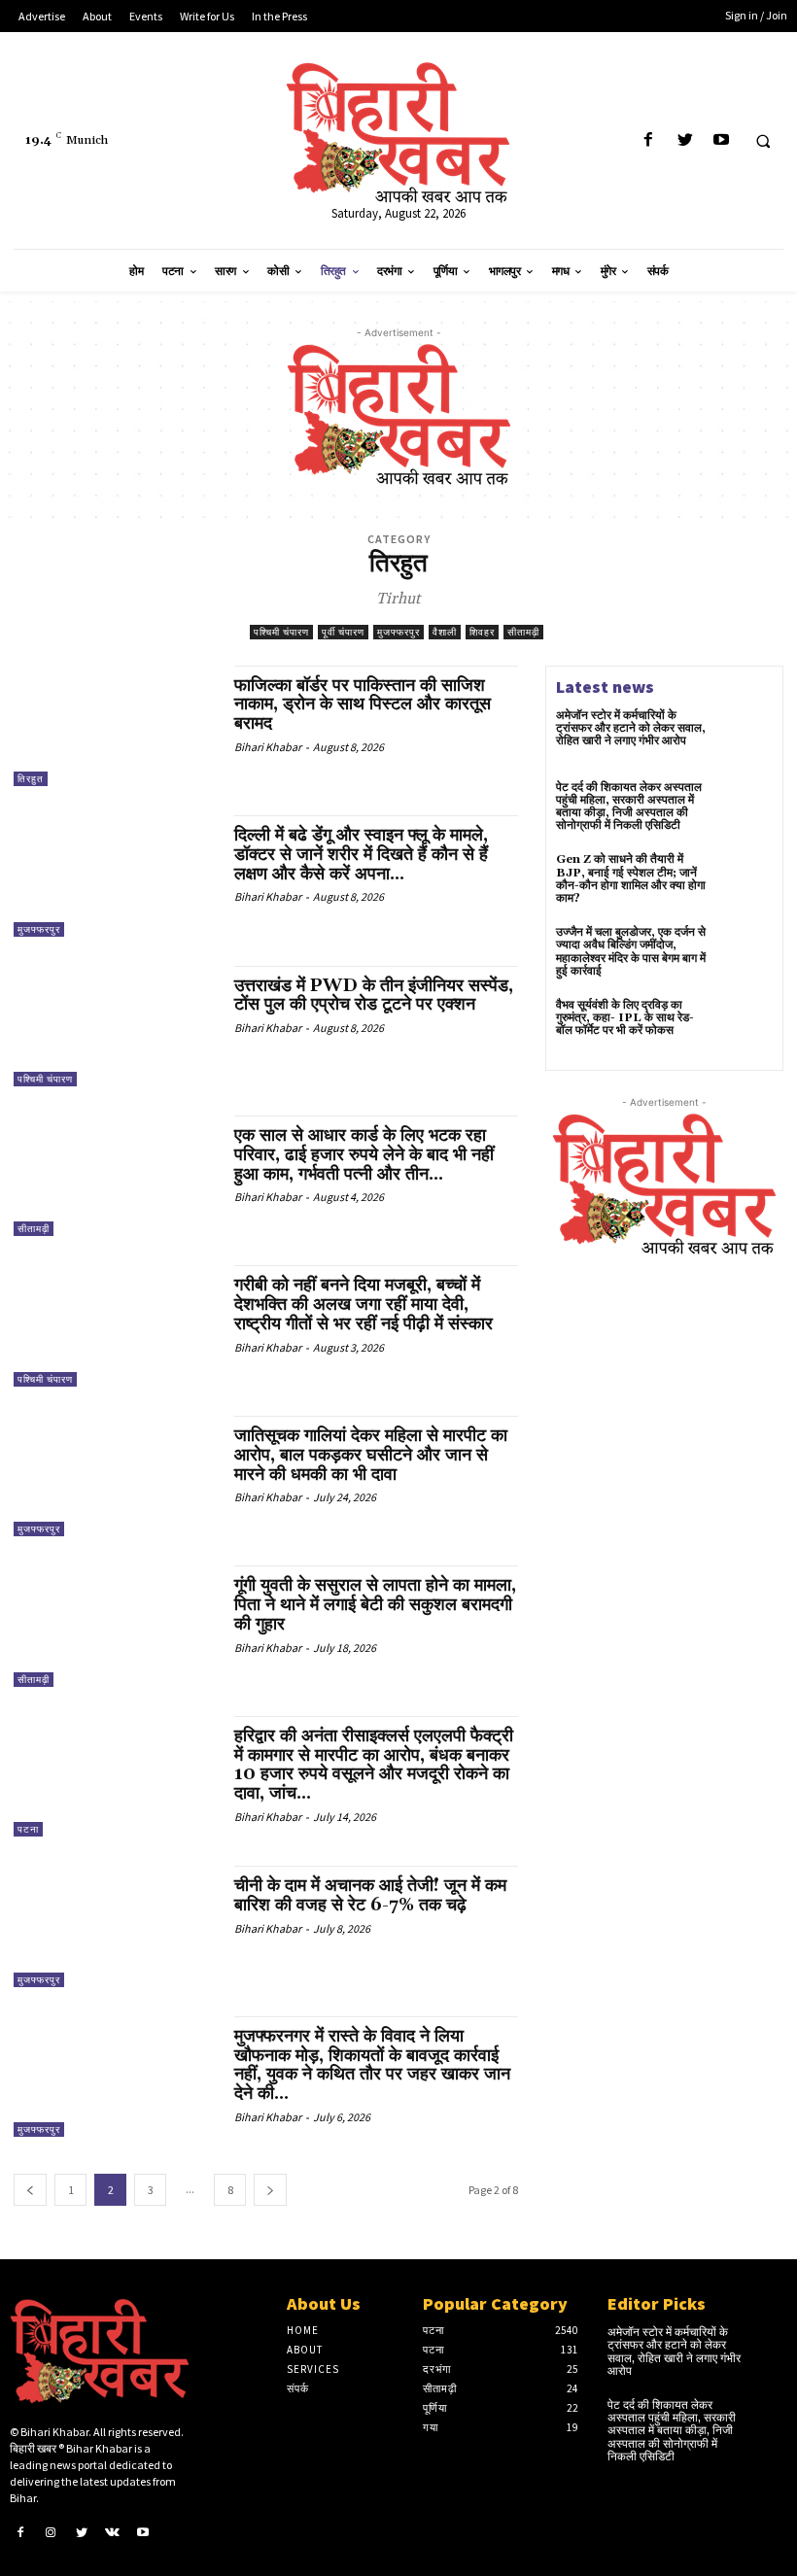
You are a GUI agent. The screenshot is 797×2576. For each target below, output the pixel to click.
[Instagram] (52, 2531)
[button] (763, 141)
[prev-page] (30, 2190)
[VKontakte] (113, 2531)
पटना (28, 1829)
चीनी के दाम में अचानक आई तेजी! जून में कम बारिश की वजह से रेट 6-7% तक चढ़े (370, 1895)
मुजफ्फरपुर (398, 632)
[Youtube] (721, 140)
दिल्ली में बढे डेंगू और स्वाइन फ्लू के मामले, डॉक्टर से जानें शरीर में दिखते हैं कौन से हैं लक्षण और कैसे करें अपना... (361, 855)
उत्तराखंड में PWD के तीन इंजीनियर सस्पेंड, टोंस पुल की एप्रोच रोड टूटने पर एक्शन (374, 996)
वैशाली (445, 632)
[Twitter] (685, 140)
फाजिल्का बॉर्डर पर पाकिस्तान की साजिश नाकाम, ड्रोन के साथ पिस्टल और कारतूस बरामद (363, 705)
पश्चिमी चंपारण (281, 632)
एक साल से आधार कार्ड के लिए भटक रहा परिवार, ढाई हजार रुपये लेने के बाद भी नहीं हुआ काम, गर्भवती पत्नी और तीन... (364, 1155)
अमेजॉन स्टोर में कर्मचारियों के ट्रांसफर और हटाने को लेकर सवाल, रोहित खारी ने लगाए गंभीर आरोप (631, 728)
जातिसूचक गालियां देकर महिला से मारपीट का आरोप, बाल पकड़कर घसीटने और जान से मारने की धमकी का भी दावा (371, 1455)
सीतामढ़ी (523, 632)
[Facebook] (649, 140)
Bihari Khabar (268, 747)
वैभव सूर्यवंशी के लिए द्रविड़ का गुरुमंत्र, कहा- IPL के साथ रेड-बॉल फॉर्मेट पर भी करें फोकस (625, 1018)
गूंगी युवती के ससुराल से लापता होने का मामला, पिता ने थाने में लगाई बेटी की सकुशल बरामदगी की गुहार (375, 1605)
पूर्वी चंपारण (343, 632)
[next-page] (270, 2190)
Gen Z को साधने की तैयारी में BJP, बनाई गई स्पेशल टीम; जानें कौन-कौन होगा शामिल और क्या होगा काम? (631, 879)
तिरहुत (31, 779)
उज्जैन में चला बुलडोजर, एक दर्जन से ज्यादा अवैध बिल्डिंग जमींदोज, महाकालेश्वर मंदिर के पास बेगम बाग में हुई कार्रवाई (631, 952)
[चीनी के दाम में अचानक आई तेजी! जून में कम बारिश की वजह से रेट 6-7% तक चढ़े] (114, 1926)
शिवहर (482, 632)
